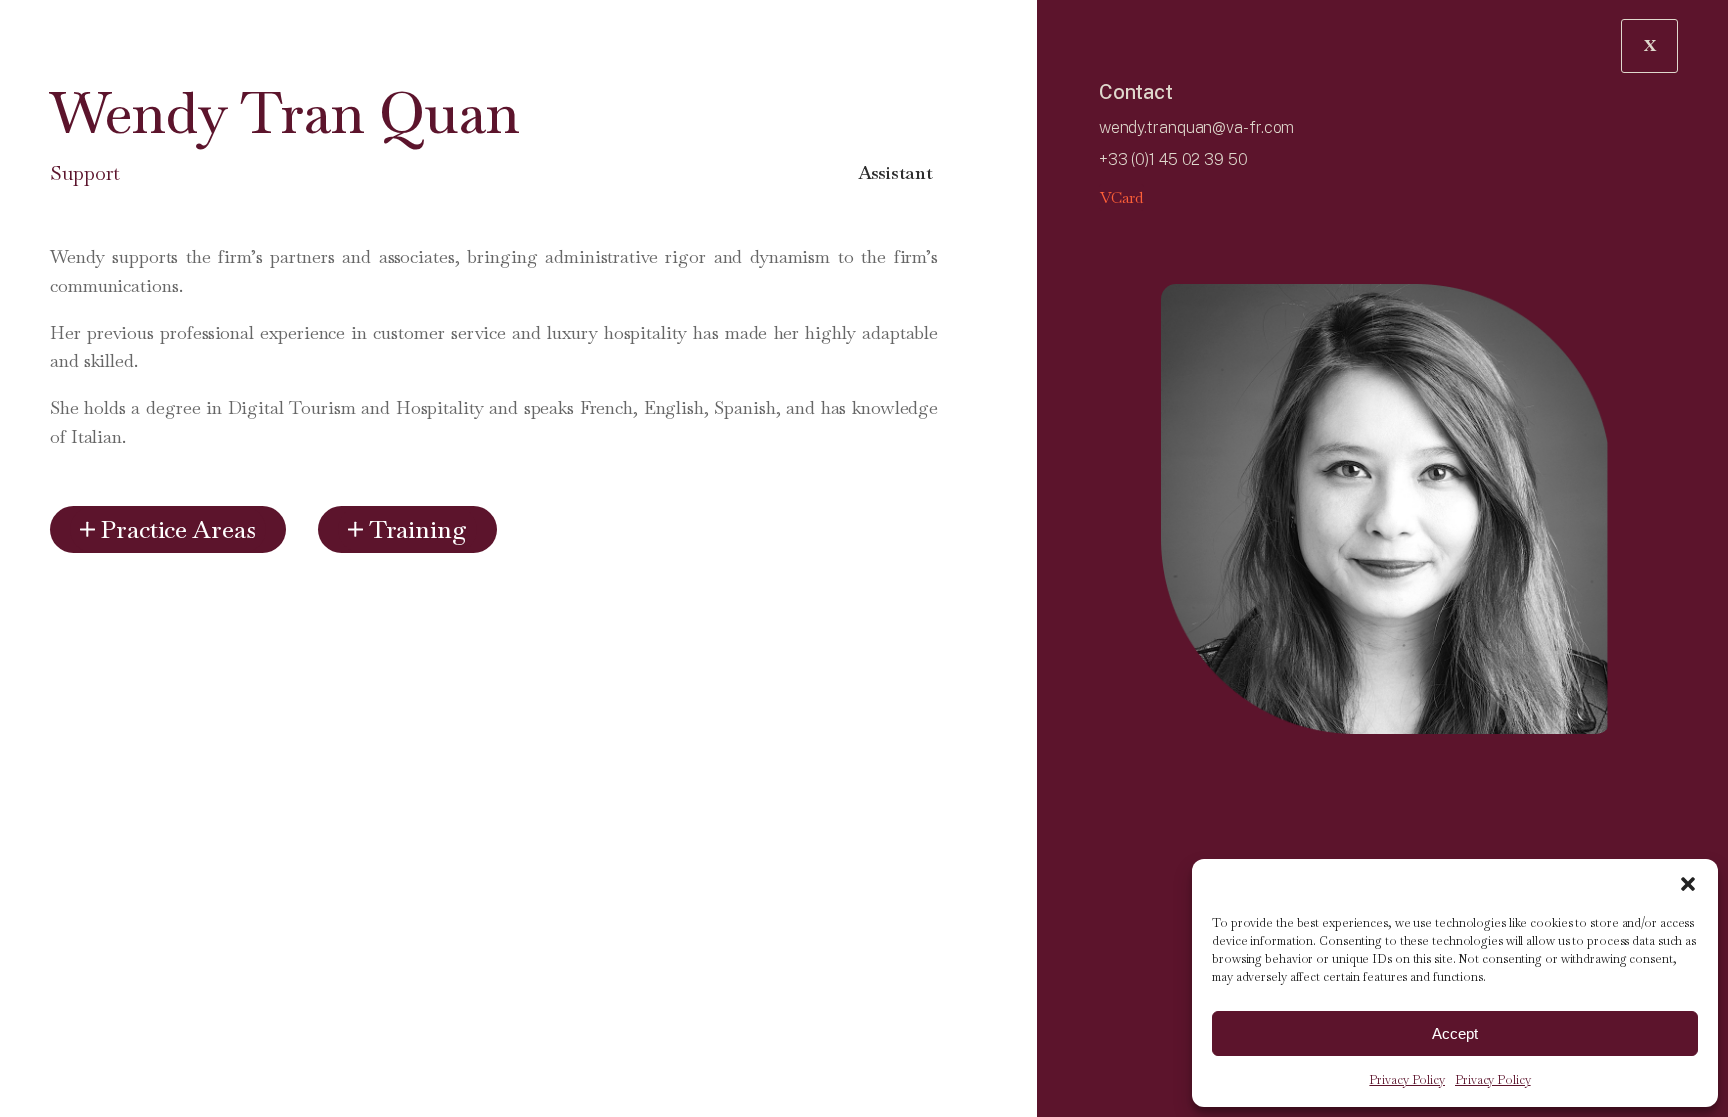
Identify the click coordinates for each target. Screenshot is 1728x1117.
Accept (1455, 1033)
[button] (1688, 884)
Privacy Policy (1407, 1080)
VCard (1122, 197)
